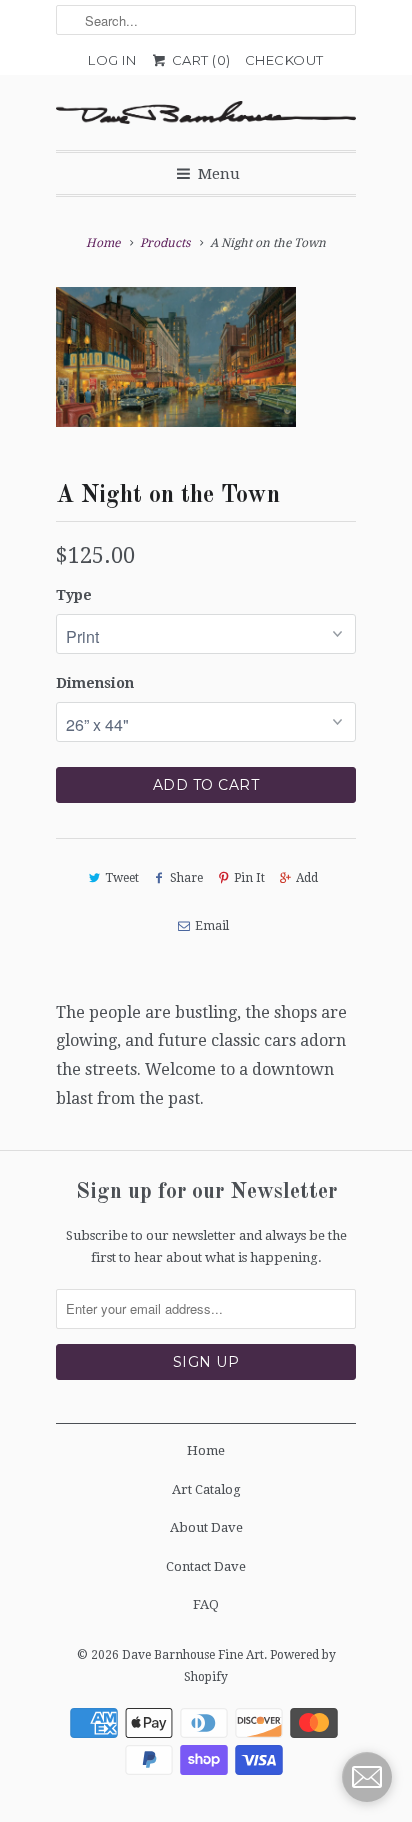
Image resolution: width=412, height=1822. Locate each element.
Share (186, 878)
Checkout (284, 60)
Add (307, 878)
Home (206, 1450)
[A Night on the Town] (176, 357)
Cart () (199, 60)
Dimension (95, 683)
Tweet (122, 878)
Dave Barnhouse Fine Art (193, 1655)
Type (74, 595)
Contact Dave (206, 1566)
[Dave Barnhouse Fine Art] (206, 112)
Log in (112, 60)
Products (165, 243)
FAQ (206, 1604)
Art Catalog (206, 1489)
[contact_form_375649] (367, 1777)
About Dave (206, 1527)
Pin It (249, 878)
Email (211, 926)
